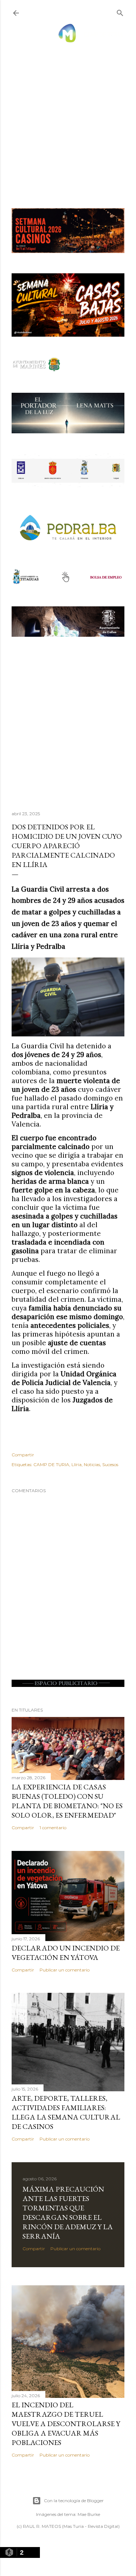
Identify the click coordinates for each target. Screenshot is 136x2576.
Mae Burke (89, 2514)
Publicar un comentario (65, 1970)
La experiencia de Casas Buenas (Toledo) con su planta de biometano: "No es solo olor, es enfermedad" (67, 1801)
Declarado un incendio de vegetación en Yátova (66, 1953)
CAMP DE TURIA (51, 1464)
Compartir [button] (23, 1455)
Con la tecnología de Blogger (74, 2501)
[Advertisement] (68, 118)
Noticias (92, 1464)
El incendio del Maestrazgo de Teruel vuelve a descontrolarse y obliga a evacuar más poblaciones (66, 2424)
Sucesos (110, 1464)
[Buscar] (120, 11)
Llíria (77, 1464)
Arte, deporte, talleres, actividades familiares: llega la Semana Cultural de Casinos (66, 2112)
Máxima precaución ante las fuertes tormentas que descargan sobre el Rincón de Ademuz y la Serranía (68, 2213)
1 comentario (53, 1828)
